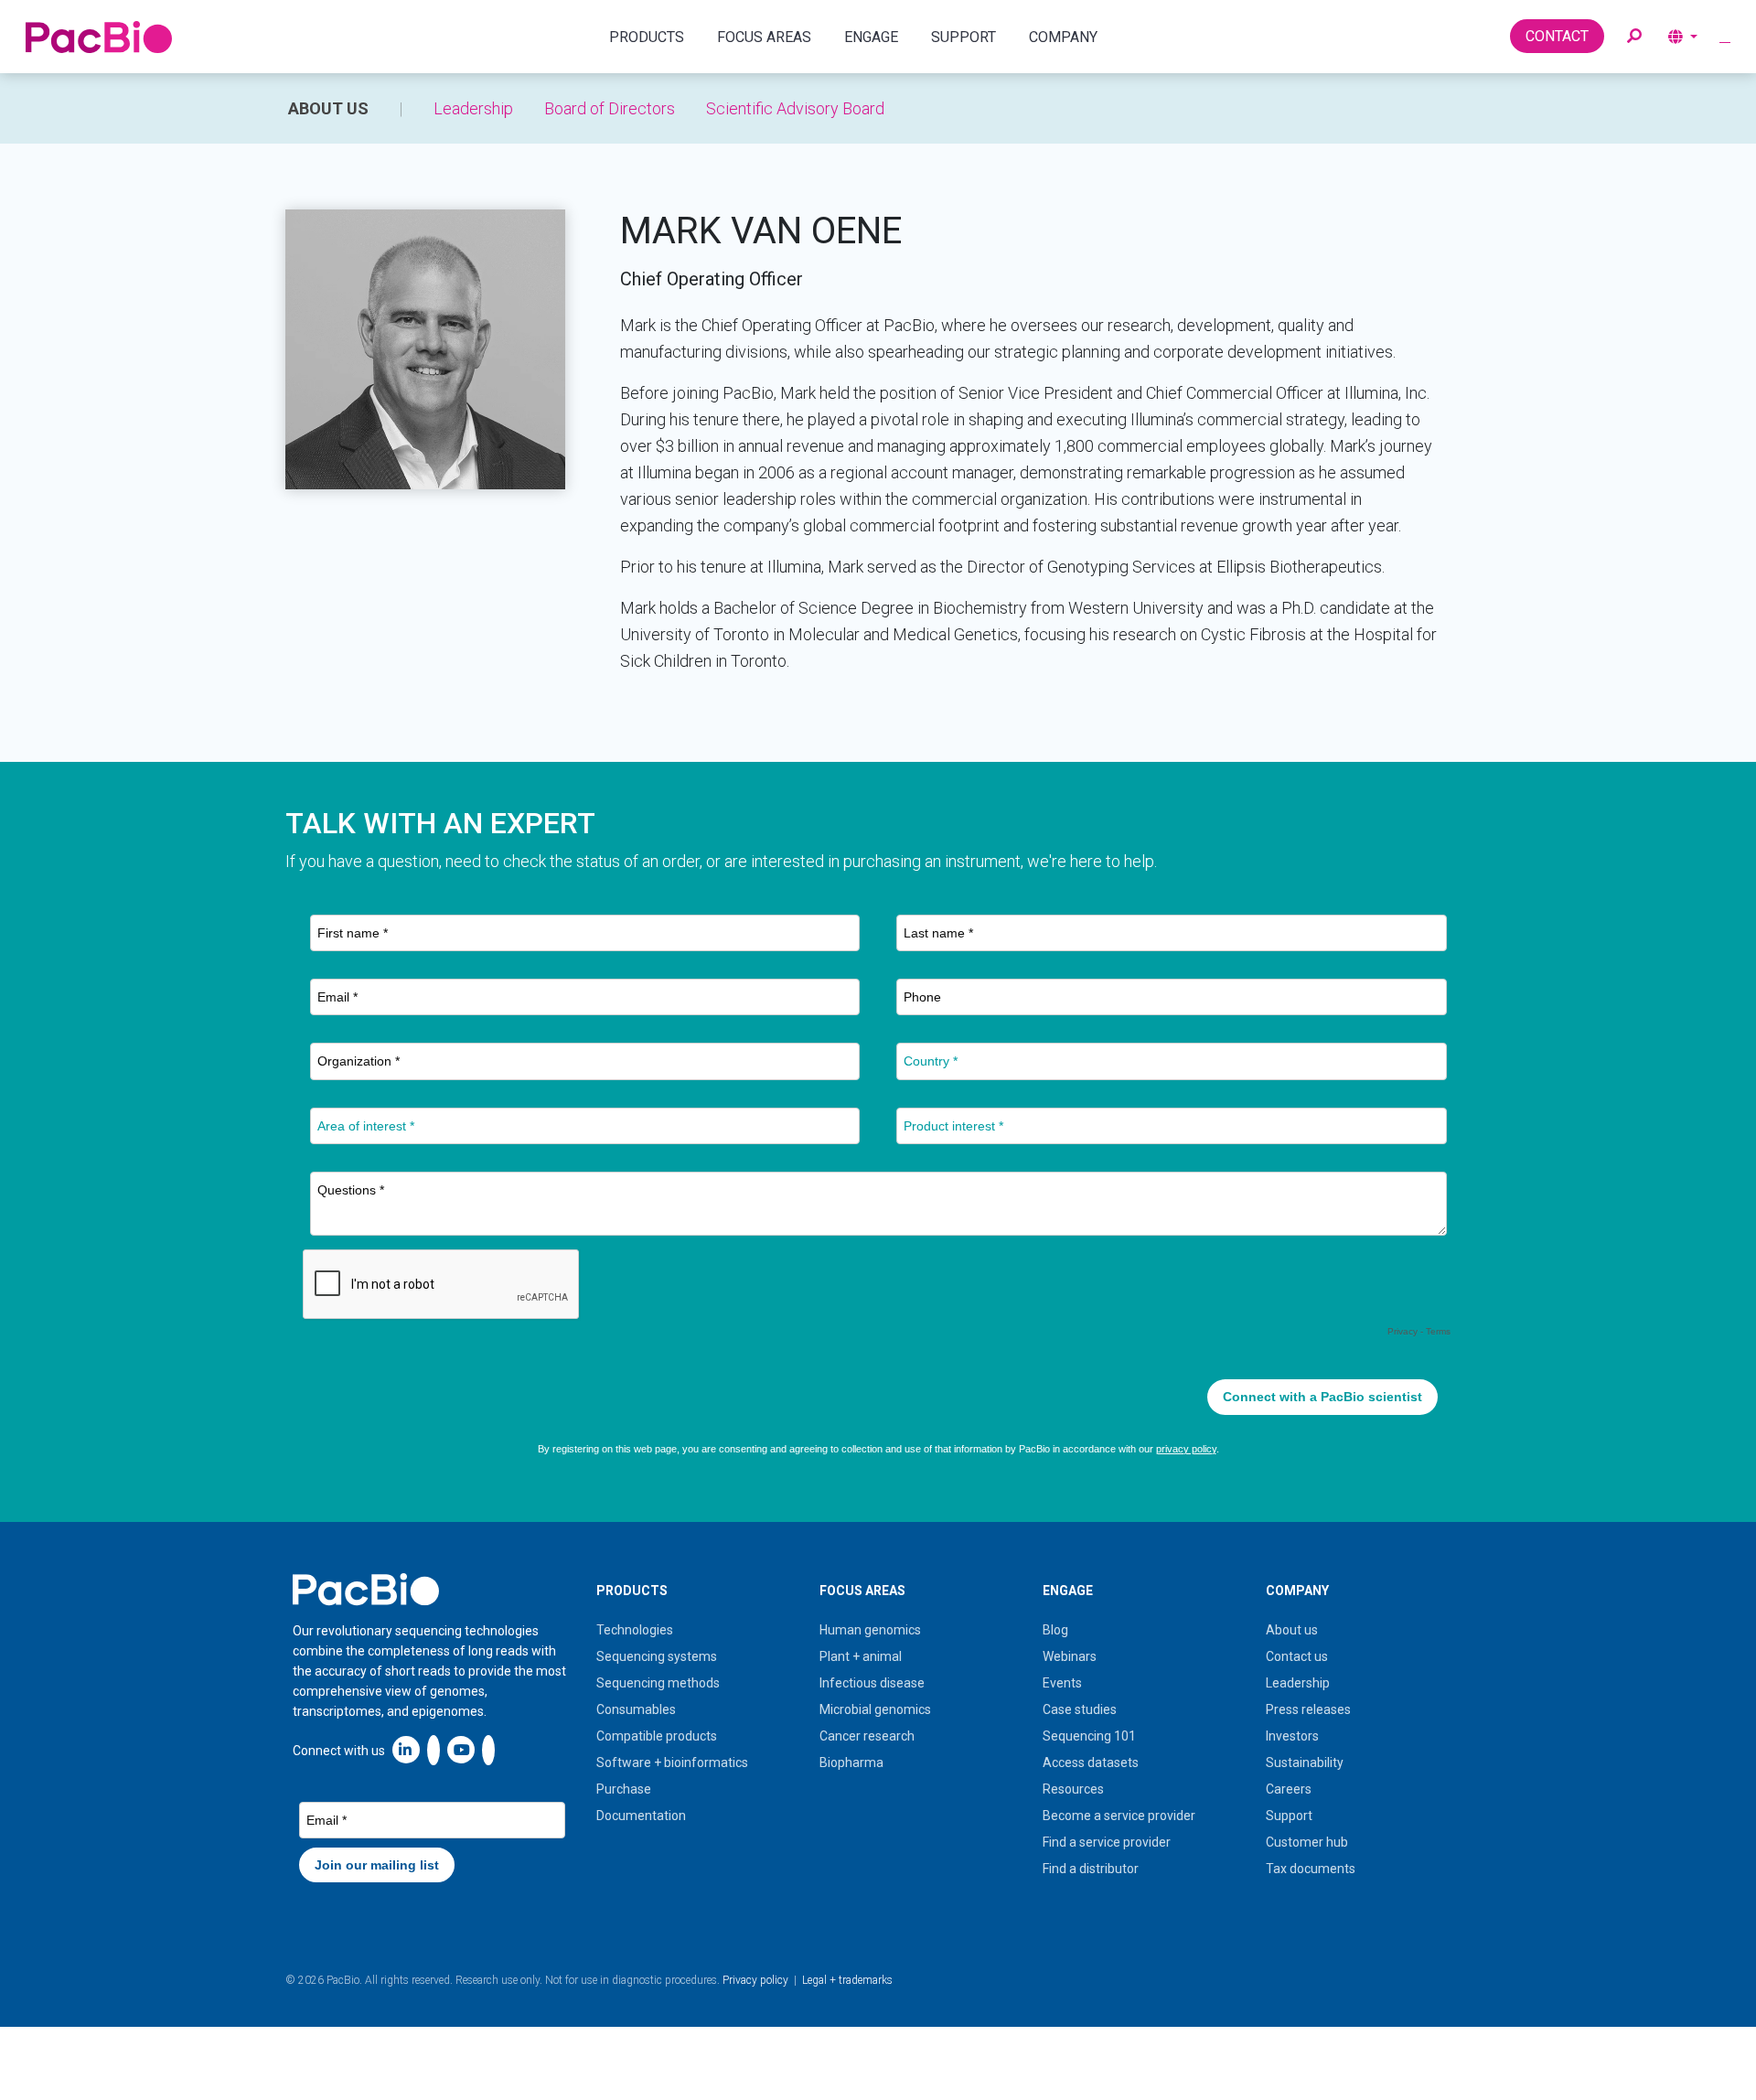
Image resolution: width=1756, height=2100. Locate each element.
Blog (1055, 1630)
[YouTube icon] (461, 1749)
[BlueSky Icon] (488, 1749)
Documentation (641, 1816)
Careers (1289, 1789)
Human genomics (870, 1630)
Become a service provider (1119, 1816)
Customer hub (1307, 1842)
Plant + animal (861, 1656)
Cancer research (867, 1736)
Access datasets (1091, 1762)
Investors (1292, 1736)
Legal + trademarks (847, 1980)
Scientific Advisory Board (795, 108)
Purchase (624, 1789)
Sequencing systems (657, 1656)
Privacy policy (755, 1980)
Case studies (1080, 1709)
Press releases (1308, 1709)
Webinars (1070, 1656)
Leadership (473, 108)
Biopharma (851, 1762)
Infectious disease (872, 1683)
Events (1062, 1683)
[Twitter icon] (434, 1749)
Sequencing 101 (1089, 1736)
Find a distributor (1091, 1869)
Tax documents (1311, 1869)
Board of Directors (610, 108)
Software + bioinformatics (672, 1762)
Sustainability (1305, 1762)
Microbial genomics (875, 1709)
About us (328, 108)
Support (1289, 1816)
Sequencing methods (658, 1683)
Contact (1557, 36)
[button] (1634, 37)
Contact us (1297, 1656)
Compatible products (657, 1736)
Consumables (636, 1709)
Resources (1073, 1789)
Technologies (635, 1630)
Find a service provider (1107, 1842)
